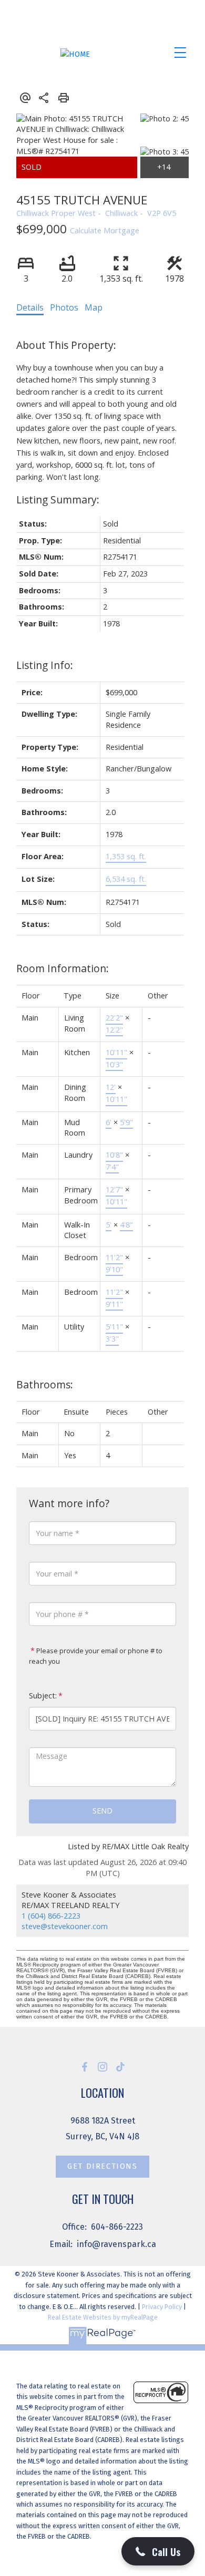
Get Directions (102, 2166)
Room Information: (63, 968)
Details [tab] (30, 307)
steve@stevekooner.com (65, 1926)
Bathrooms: (45, 1384)
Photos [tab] (64, 307)
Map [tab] (94, 307)
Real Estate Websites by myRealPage (103, 2317)
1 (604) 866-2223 (51, 1916)
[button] (85, 2067)
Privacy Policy (162, 2307)
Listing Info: (45, 665)
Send (102, 1811)
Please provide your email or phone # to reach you (96, 1656)
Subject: (43, 1696)
